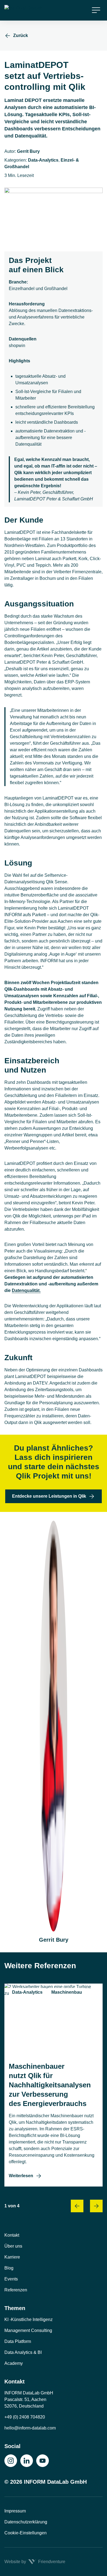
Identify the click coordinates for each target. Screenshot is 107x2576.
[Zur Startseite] (28, 10)
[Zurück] (77, 2206)
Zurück (21, 35)
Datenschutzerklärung (26, 2522)
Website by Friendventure (35, 2562)
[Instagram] (11, 2461)
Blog (9, 2268)
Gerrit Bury (28, 151)
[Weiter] (96, 2206)
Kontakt (12, 2235)
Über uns (13, 2246)
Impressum (15, 2511)
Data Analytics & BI (23, 2352)
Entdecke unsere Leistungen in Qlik (49, 1496)
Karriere (12, 2257)
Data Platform (18, 2341)
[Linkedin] (27, 2461)
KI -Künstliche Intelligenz (29, 2319)
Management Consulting (28, 2330)
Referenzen (16, 2290)
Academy (14, 2363)
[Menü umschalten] (96, 10)
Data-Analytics (43, 160)
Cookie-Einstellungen (26, 2533)
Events (11, 2279)
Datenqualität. (26, 1290)
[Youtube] (43, 2461)
